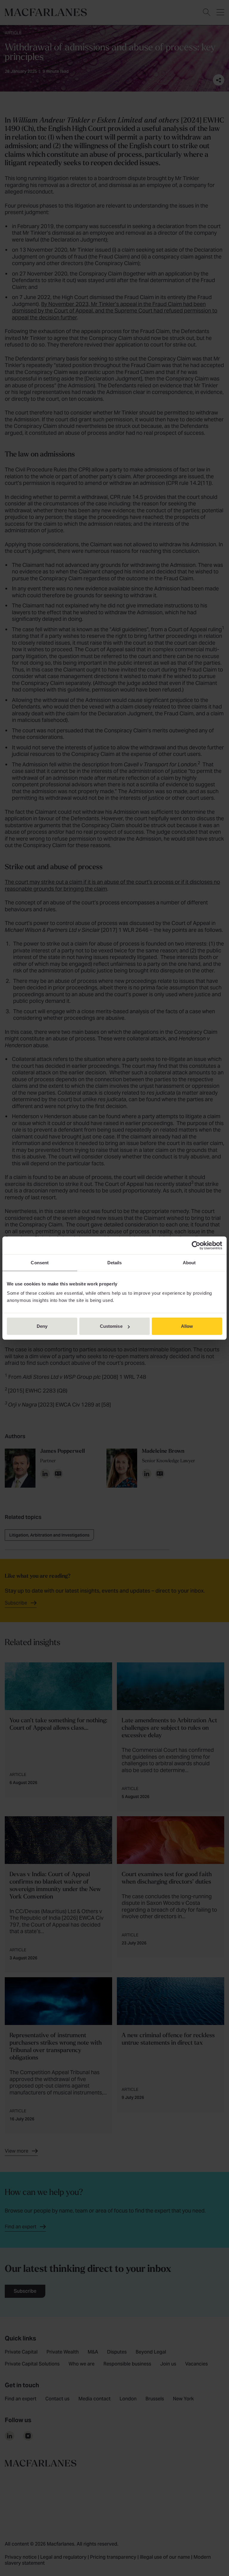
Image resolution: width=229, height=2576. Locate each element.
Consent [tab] (40, 1262)
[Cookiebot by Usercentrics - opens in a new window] (196, 1245)
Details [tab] (115, 1262)
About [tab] (189, 1262)
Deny (42, 1326)
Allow (187, 1326)
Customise (111, 1326)
